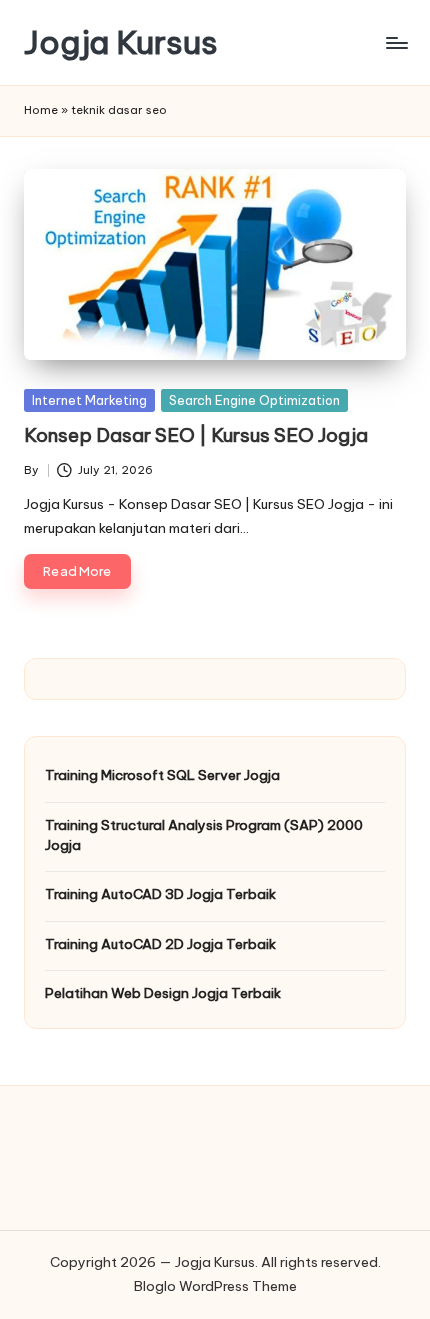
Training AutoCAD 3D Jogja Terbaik (160, 894)
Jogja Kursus (121, 42)
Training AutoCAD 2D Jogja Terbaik (160, 944)
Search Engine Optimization (254, 400)
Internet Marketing (89, 400)
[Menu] (396, 42)
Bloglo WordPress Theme (215, 1286)
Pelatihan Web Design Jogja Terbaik (163, 993)
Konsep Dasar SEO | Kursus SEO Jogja (196, 435)
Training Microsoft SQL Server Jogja (162, 775)
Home (41, 110)
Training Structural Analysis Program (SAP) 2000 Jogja (204, 835)
